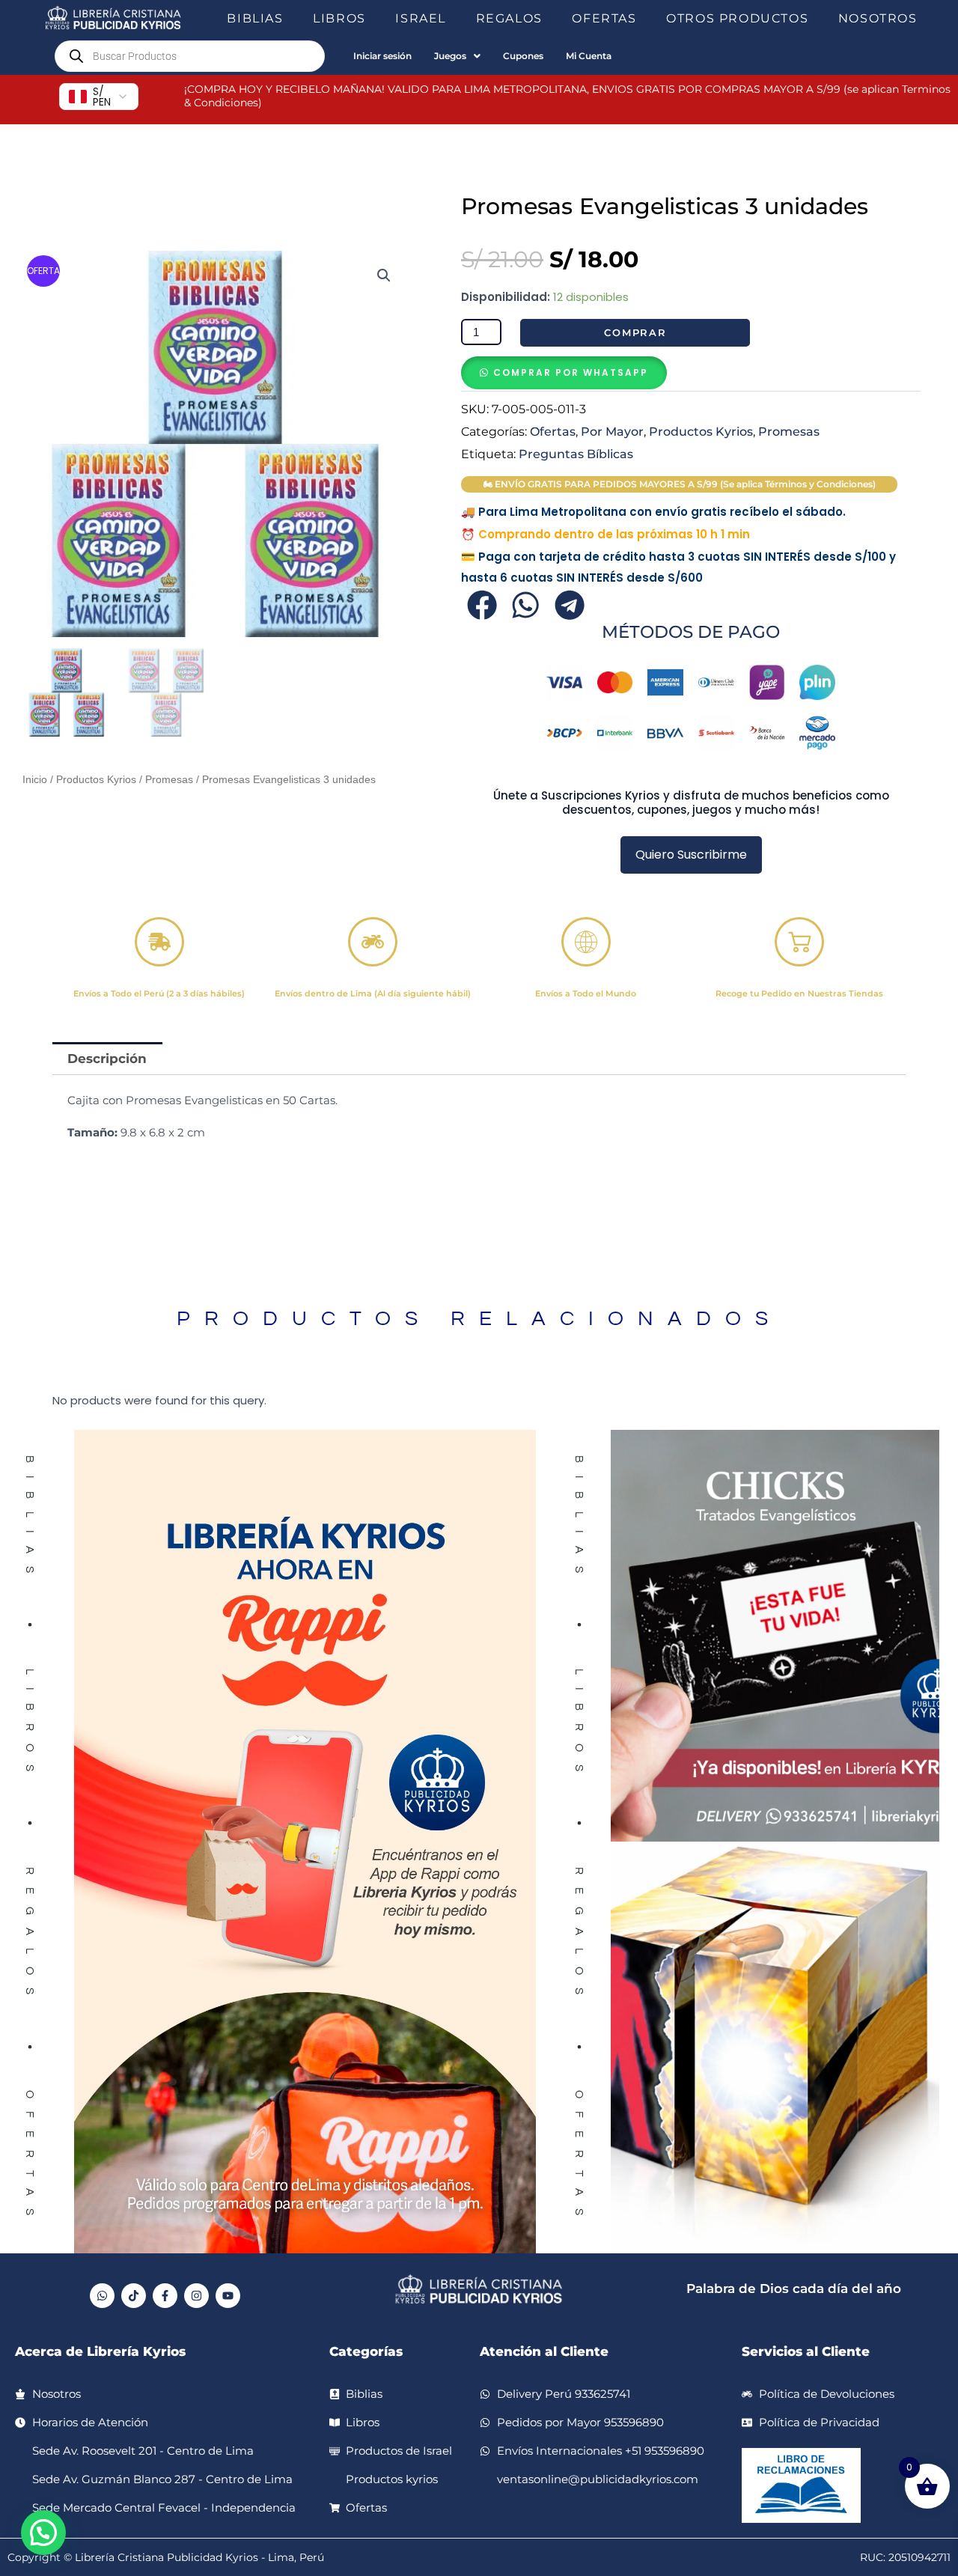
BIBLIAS (255, 18)
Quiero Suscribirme (691, 855)
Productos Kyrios (96, 780)
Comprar (635, 332)
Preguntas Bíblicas (576, 454)
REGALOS (509, 18)
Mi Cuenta (589, 56)
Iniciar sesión (382, 56)
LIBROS (339, 18)
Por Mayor (612, 431)
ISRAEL (421, 18)
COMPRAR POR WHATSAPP (571, 372)
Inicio (35, 780)
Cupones (523, 56)
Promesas (169, 780)
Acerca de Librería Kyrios (100, 2351)
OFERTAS (604, 18)
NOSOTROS (878, 18)
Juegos (450, 56)
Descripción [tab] (107, 1059)
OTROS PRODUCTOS (737, 18)
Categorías (366, 2351)
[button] (290, 19)
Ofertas (553, 431)
